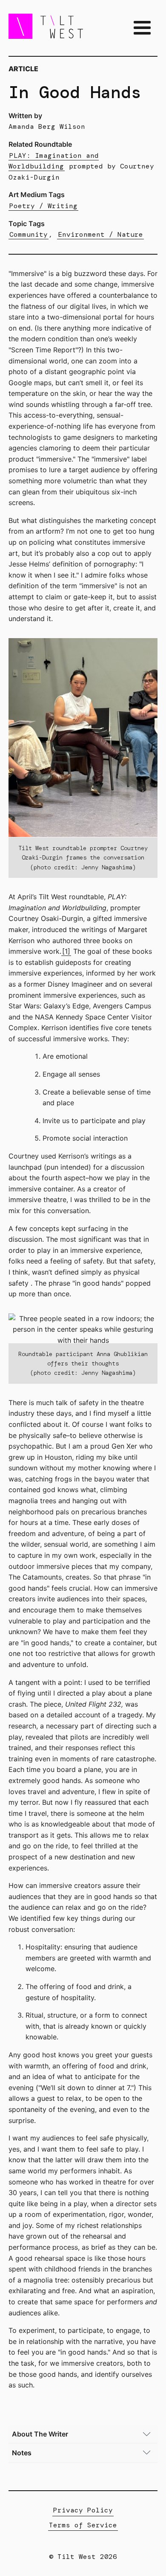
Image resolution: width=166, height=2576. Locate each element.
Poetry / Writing (43, 206)
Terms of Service (83, 2525)
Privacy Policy (83, 2510)
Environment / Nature (100, 234)
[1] (66, 951)
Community (29, 234)
